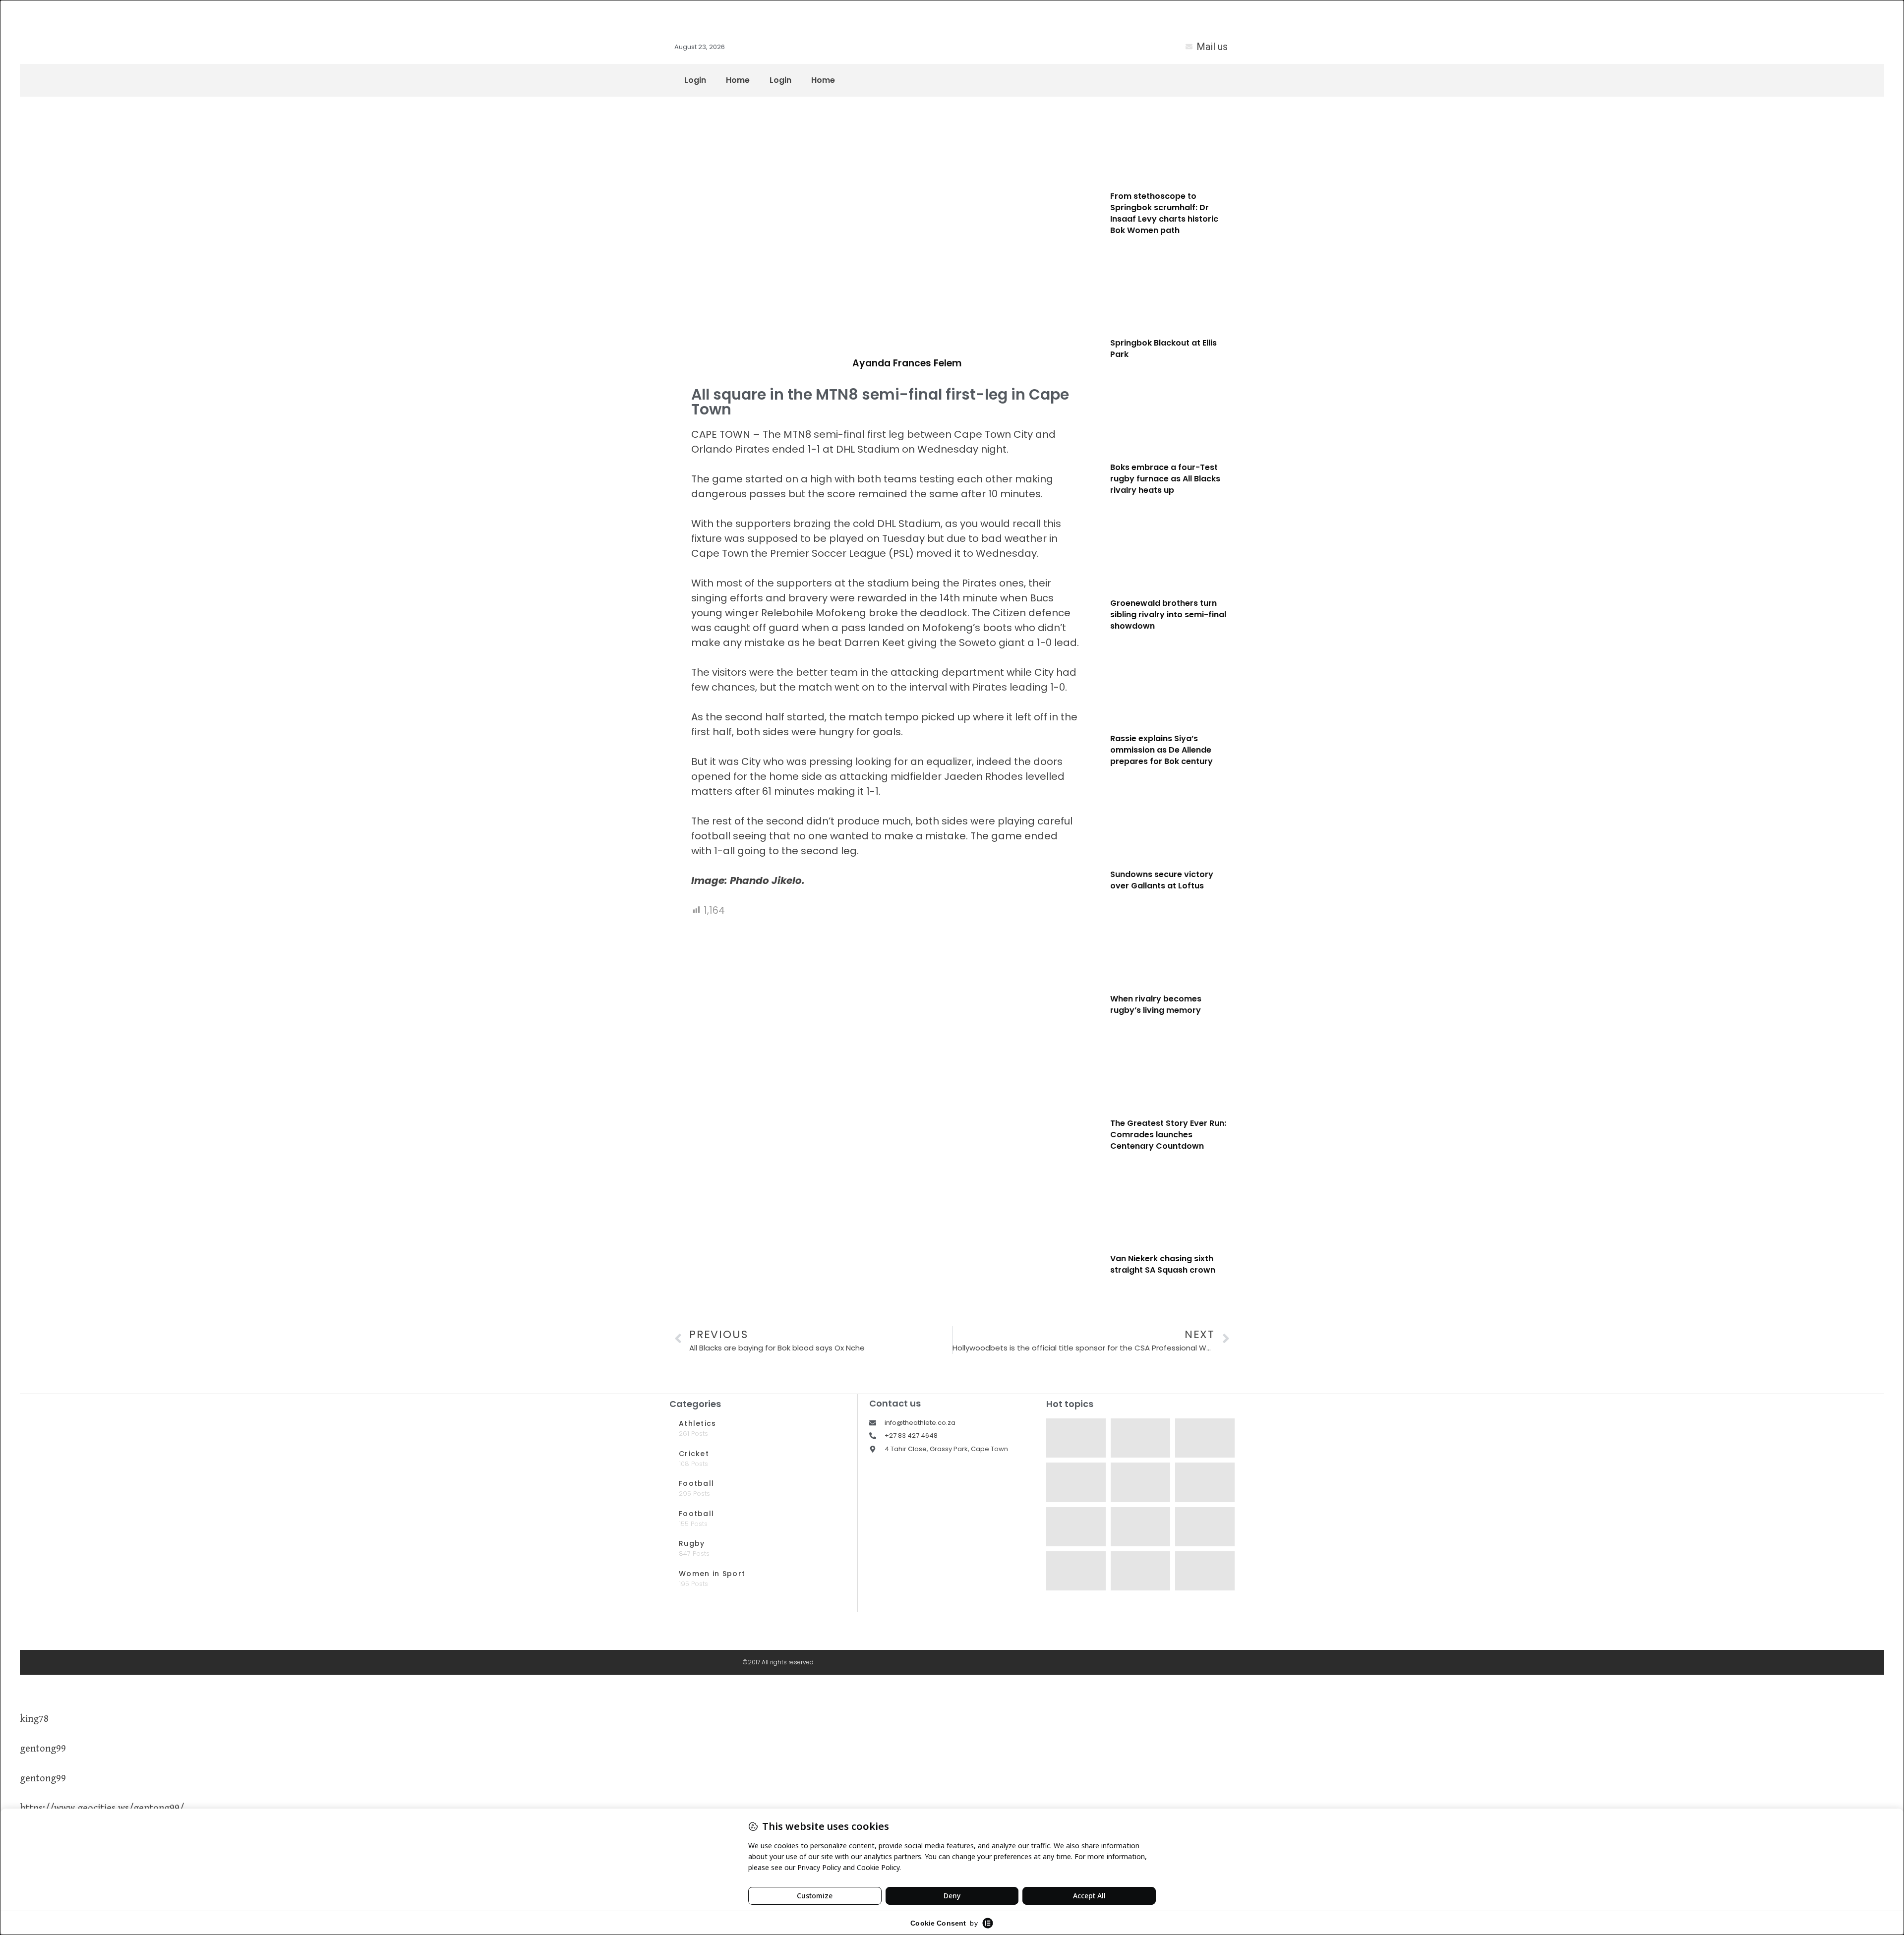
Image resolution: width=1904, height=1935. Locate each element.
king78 (34, 1719)
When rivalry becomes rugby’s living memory (1156, 1004)
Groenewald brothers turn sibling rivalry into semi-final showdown (1168, 615)
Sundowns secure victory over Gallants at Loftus (1162, 880)
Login (695, 80)
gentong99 (43, 1749)
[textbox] (885, 657)
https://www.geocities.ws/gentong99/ (102, 1808)
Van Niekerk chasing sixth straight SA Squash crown (1163, 1264)
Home (738, 80)
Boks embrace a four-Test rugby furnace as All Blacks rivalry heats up (1165, 479)
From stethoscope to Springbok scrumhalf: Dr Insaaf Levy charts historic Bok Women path (1164, 213)
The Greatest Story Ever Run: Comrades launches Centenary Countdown (1168, 1135)
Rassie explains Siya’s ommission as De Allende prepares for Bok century (1161, 750)
